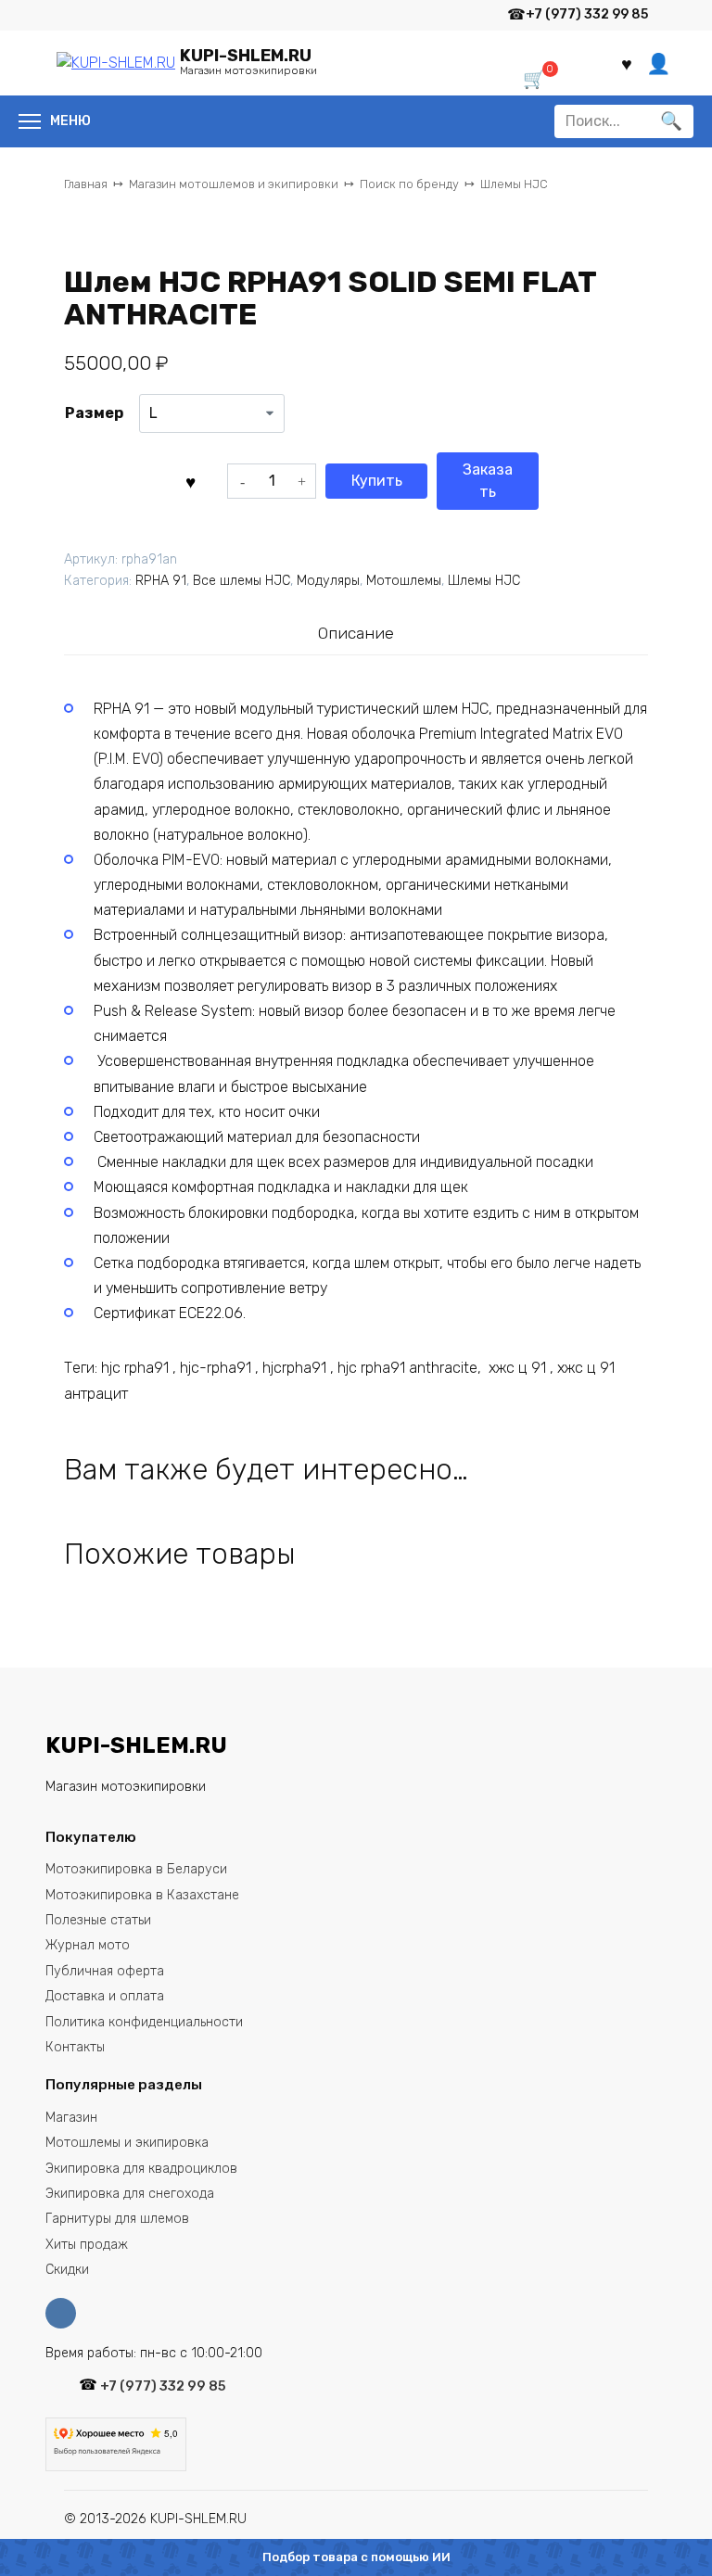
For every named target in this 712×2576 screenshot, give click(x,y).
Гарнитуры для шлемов (117, 2219)
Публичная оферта (105, 1971)
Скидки (67, 2270)
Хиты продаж (87, 2245)
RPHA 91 (161, 581)
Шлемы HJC (514, 184)
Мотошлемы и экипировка (127, 2143)
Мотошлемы (404, 581)
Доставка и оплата (105, 1996)
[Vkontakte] (65, 2313)
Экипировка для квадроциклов (141, 2169)
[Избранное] (627, 63)
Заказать (488, 481)
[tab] (356, 633)
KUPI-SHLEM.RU (246, 56)
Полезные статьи (98, 1920)
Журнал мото (88, 1945)
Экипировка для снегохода (130, 2194)
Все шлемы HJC (242, 581)
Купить (377, 481)
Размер (94, 413)
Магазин (71, 2118)
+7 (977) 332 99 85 (587, 14)
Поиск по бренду (409, 184)
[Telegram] (481, 15)
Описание (356, 633)
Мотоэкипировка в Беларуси (136, 1869)
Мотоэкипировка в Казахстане (142, 1895)
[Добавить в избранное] (191, 481)
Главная (86, 184)
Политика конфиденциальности (144, 2022)
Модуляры (328, 581)
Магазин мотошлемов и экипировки (234, 184)
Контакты (75, 2047)
